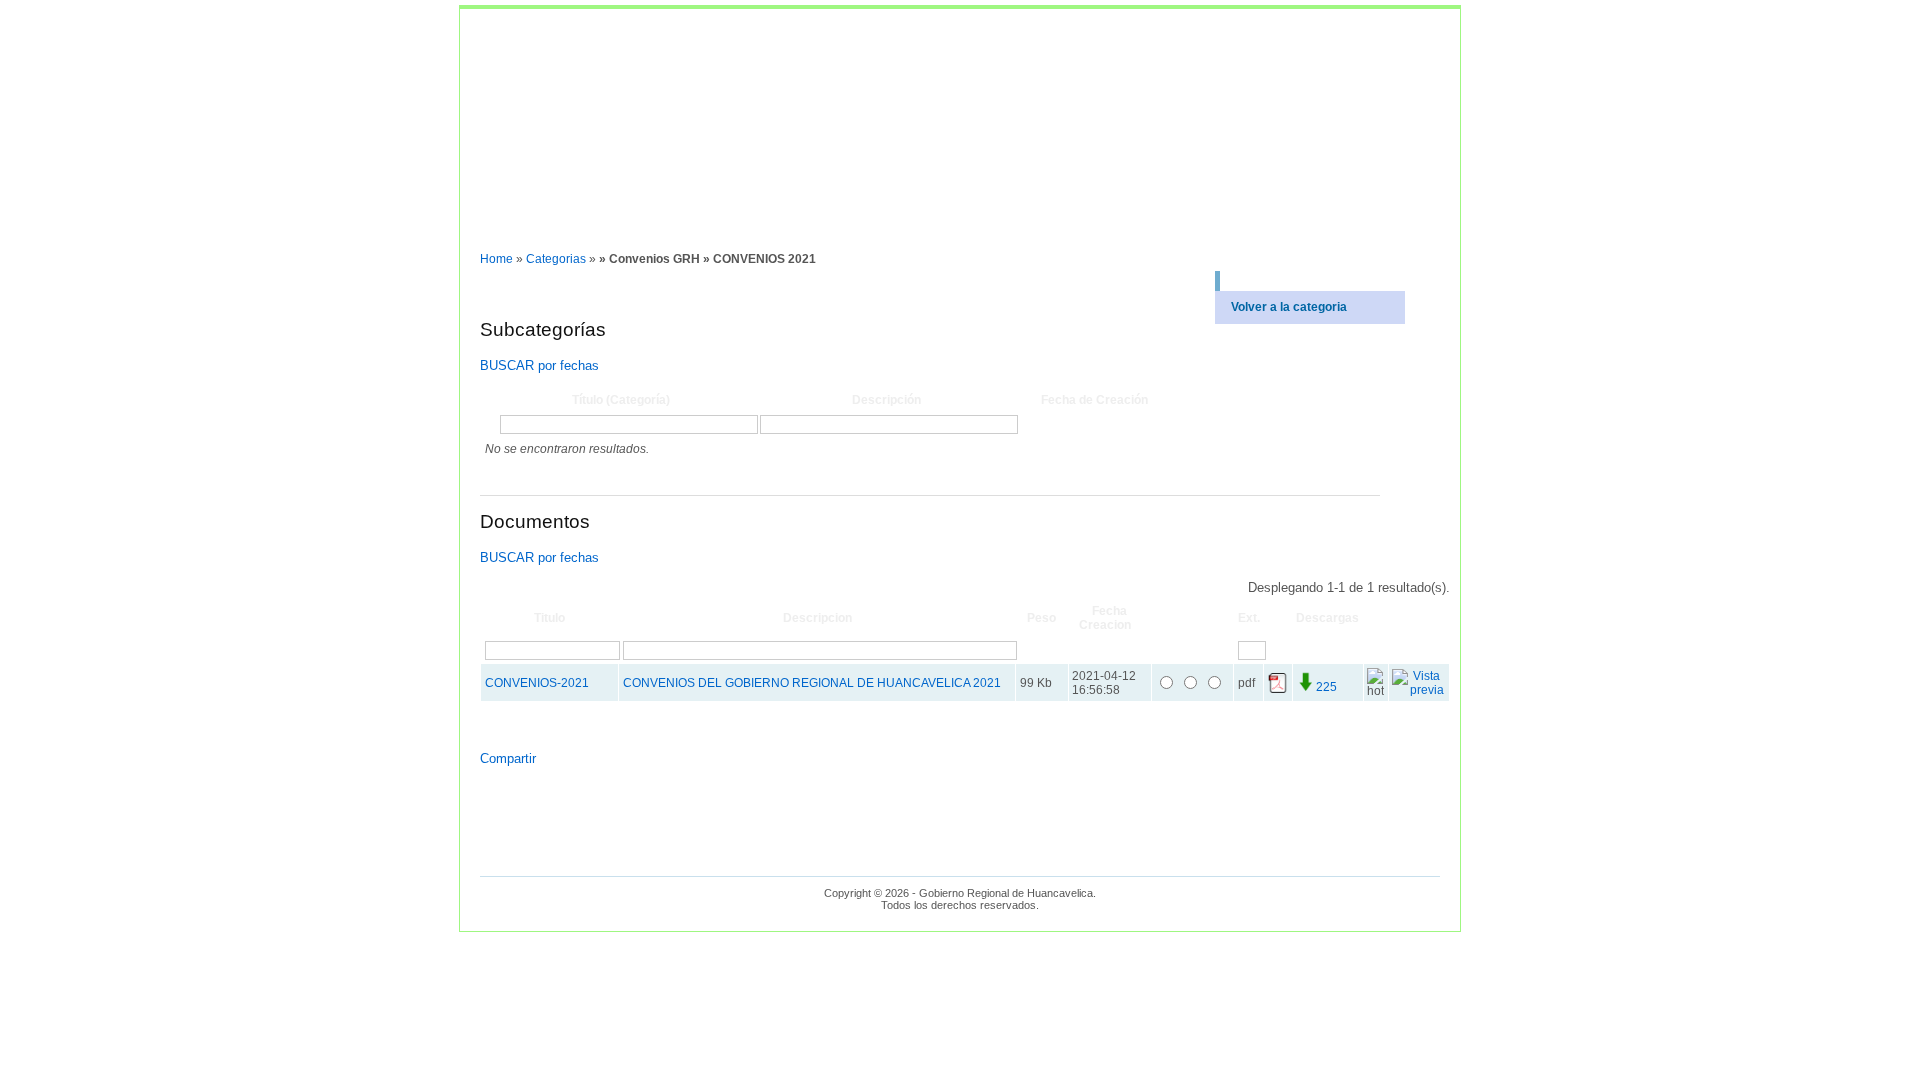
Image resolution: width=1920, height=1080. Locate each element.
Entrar (632, 229)
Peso (1041, 618)
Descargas (1327, 618)
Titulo (549, 618)
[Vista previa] (1418, 690)
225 (1326, 687)
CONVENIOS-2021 (537, 683)
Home (496, 259)
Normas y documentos (533, 229)
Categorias (556, 259)
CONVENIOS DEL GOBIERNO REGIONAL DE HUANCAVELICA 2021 (812, 683)
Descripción (886, 400)
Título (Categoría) (621, 400)
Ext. (1249, 618)
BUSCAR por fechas (539, 365)
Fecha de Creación (1094, 400)
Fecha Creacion (1105, 618)
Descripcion (817, 618)
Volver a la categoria (1289, 307)
